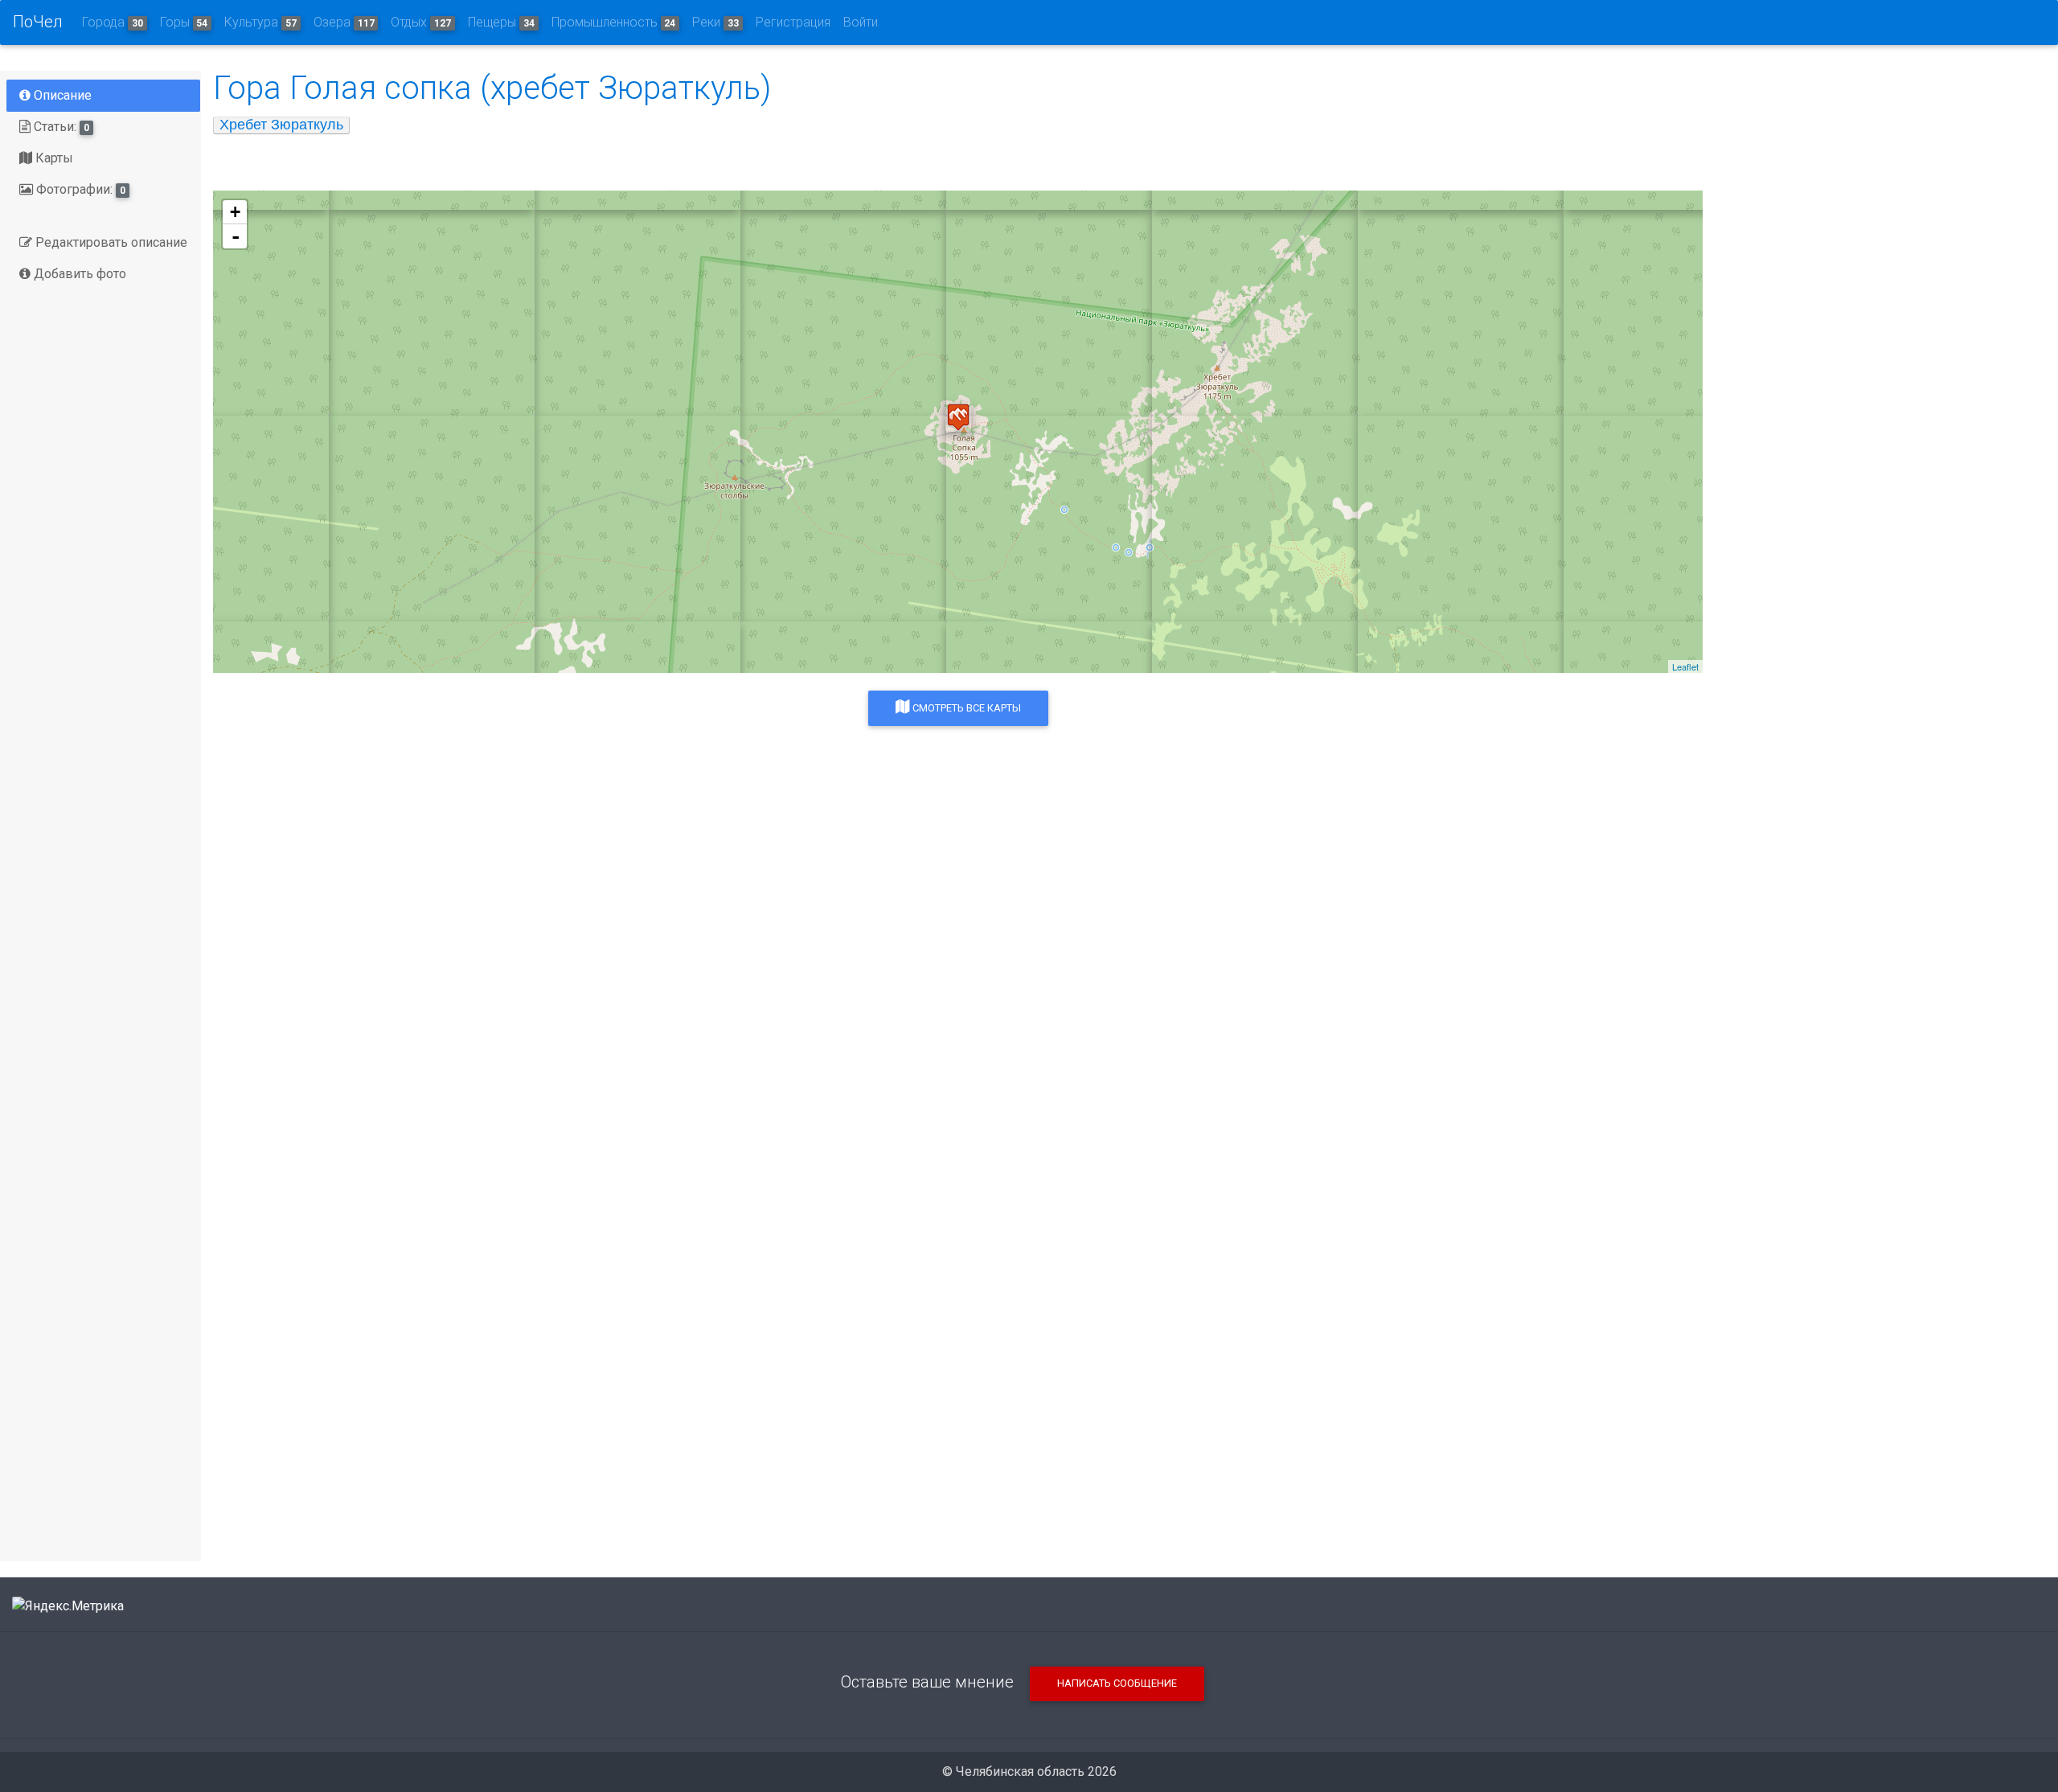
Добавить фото (78, 274)
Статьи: (60, 127)
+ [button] (235, 212)
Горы (184, 22)
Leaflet (1685, 666)
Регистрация (793, 22)
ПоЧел (38, 22)
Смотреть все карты (965, 708)
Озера (344, 22)
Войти (861, 22)
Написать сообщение (1117, 1683)
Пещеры (501, 22)
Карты (53, 158)
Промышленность (614, 22)
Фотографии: (79, 189)
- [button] (236, 236)
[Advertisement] (695, 1069)
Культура (260, 22)
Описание (61, 95)
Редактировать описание (110, 242)
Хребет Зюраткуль (281, 125)
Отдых (421, 22)
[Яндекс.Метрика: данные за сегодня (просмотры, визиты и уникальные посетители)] (68, 1606)
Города (113, 22)
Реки (715, 22)
